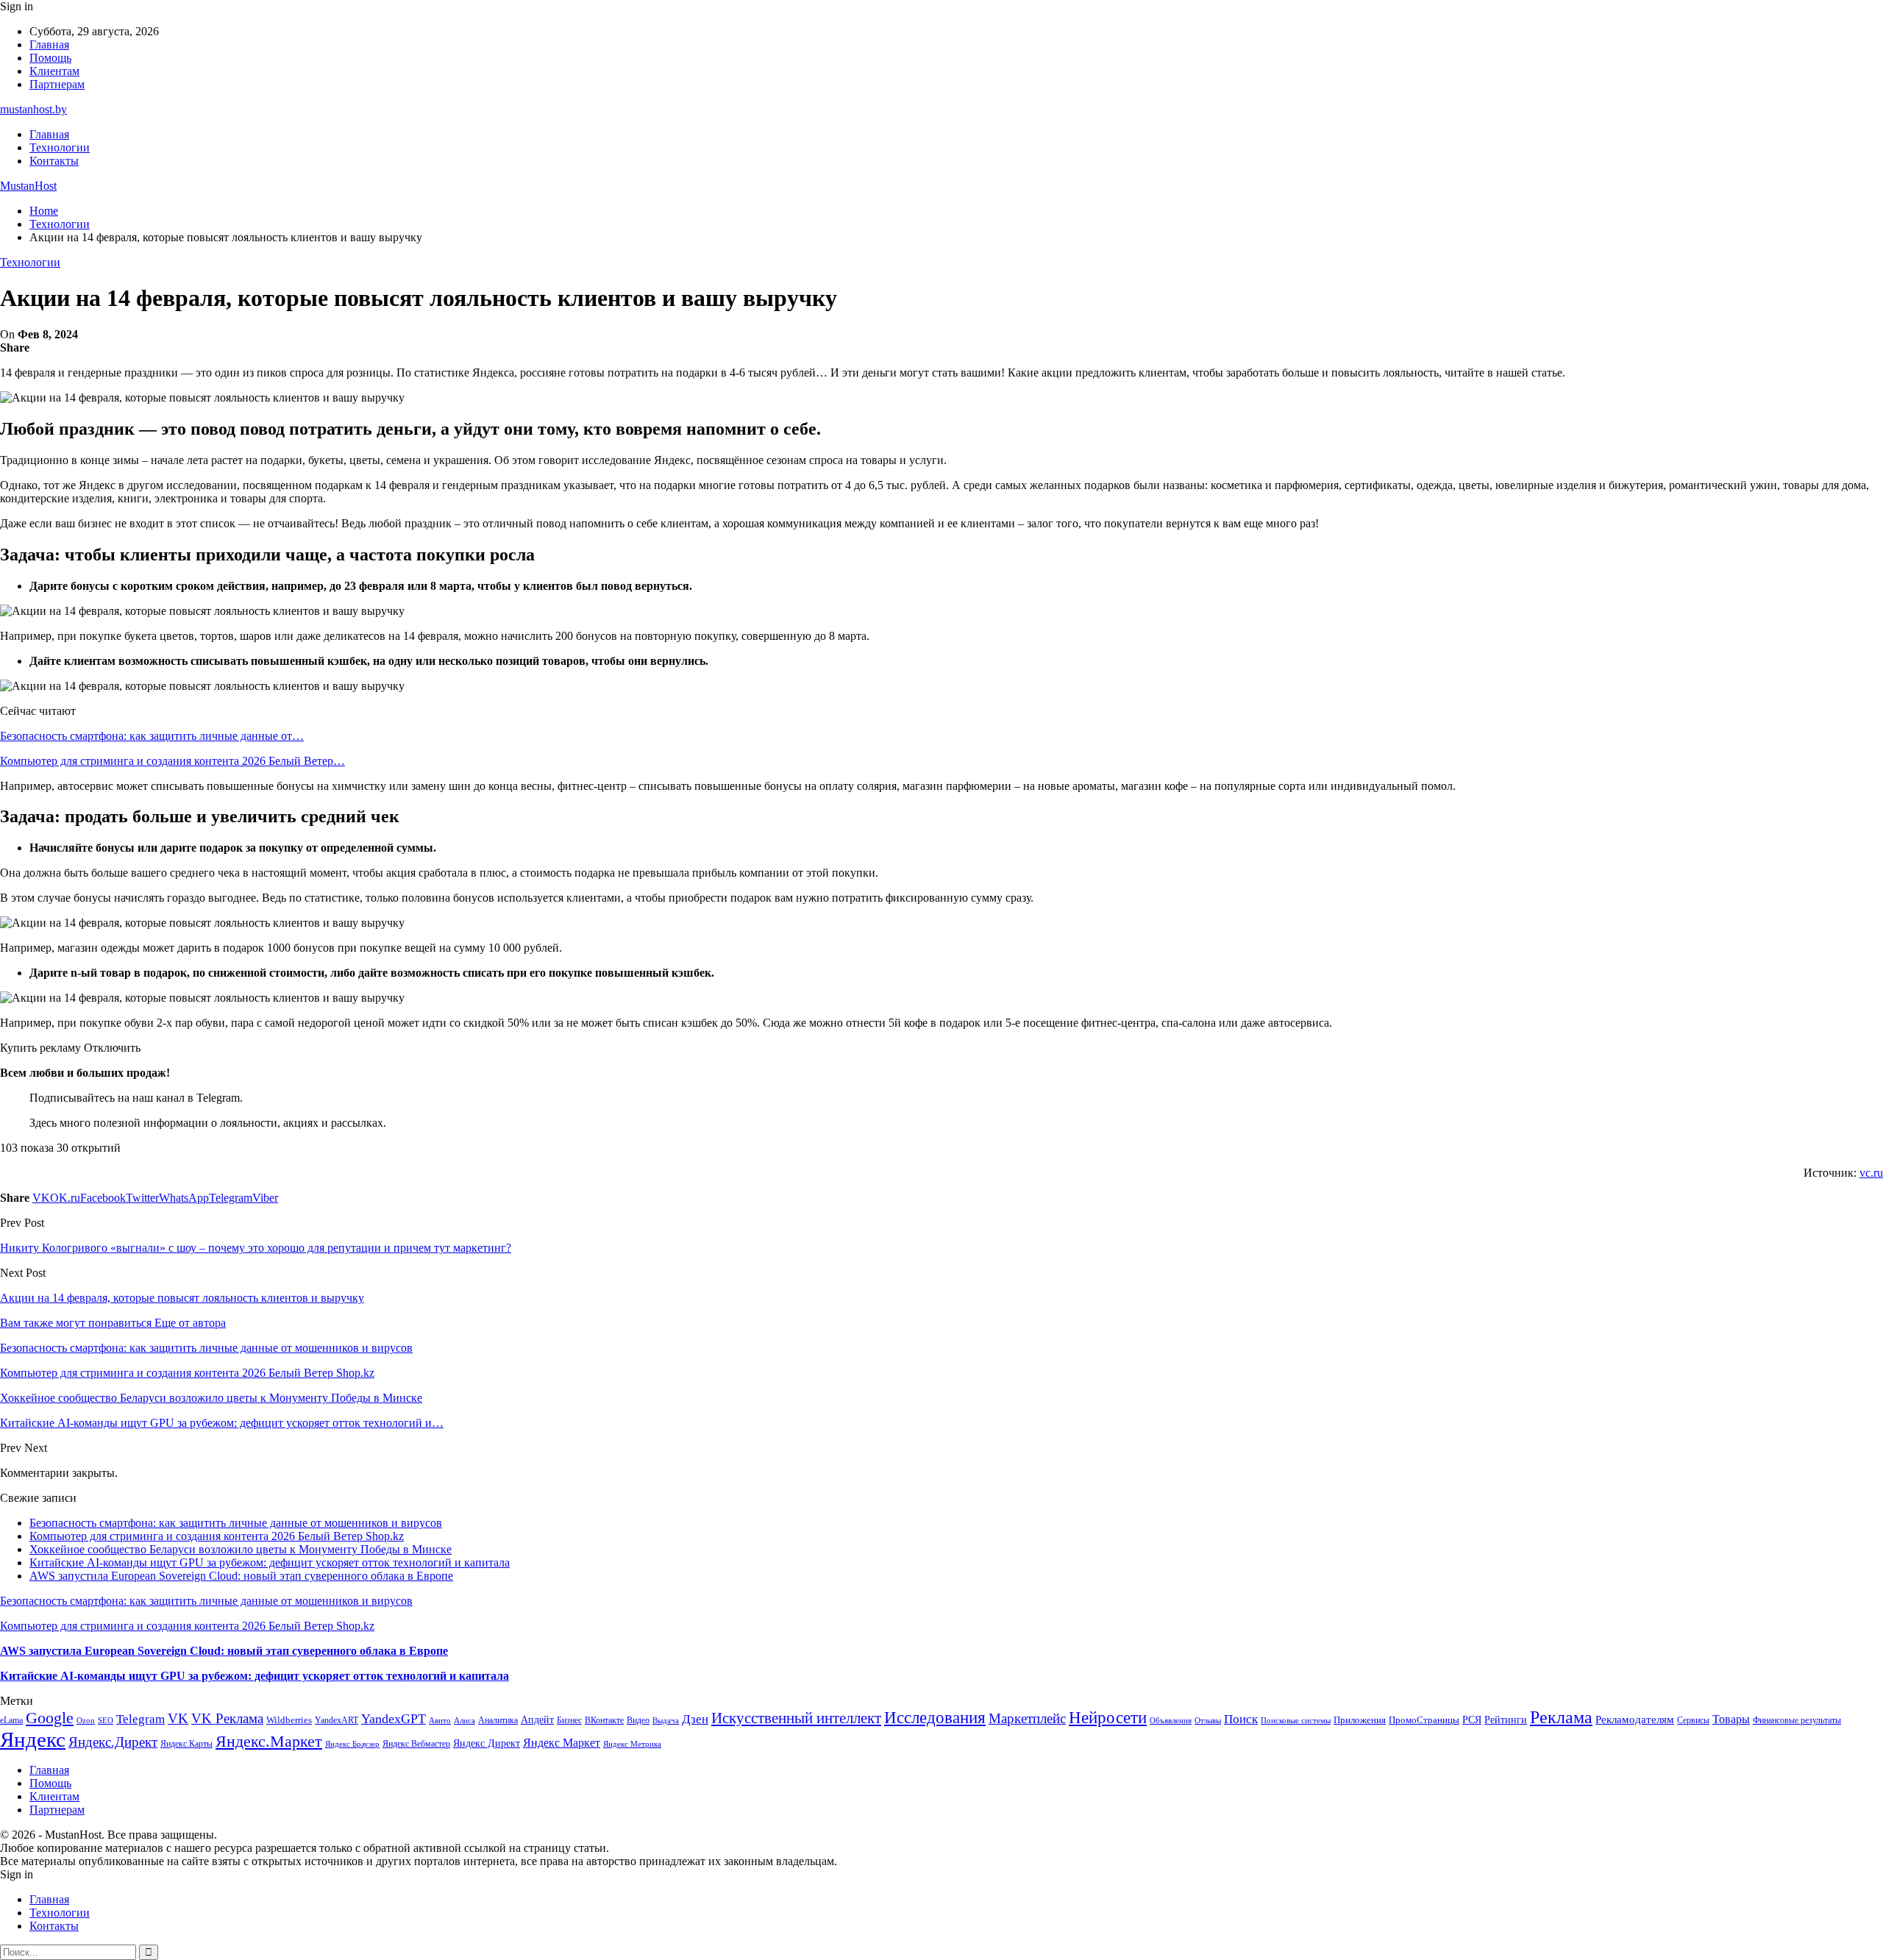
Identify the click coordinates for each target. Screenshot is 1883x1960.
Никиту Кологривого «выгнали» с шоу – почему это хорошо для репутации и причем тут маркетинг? (256, 1248)
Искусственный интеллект (796, 1718)
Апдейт (537, 1720)
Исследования (935, 1718)
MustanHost (28, 186)
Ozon (86, 1721)
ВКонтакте (604, 1720)
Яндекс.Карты (186, 1744)
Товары (1731, 1719)
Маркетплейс (1027, 1718)
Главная (49, 44)
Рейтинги (1506, 1720)
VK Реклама (227, 1718)
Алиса (464, 1720)
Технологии (60, 147)
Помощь (50, 58)
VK (178, 1718)
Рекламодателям (1635, 1719)
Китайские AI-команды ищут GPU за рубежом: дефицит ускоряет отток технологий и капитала (270, 1562)
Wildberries (289, 1720)
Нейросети (1108, 1718)
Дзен (695, 1719)
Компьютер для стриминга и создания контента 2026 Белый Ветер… (172, 761)
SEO (106, 1720)
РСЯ (1472, 1720)
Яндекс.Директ (113, 1742)
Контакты (54, 161)
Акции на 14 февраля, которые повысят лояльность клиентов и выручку (182, 1298)
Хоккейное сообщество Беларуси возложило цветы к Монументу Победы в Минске (241, 1549)
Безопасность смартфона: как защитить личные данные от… (152, 736)
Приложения (1360, 1720)
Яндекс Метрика (632, 1744)
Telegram (140, 1719)
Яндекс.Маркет (269, 1741)
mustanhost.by (33, 109)
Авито (440, 1720)
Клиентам (54, 71)
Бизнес (569, 1720)
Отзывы (1208, 1721)
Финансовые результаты (1797, 1720)
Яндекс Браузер (352, 1744)
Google (50, 1718)
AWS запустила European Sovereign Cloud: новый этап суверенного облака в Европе (241, 1576)
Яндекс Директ (487, 1743)
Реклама (1561, 1717)
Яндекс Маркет (562, 1743)
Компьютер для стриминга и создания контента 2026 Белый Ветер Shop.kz (217, 1536)
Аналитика (498, 1720)
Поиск (1241, 1719)
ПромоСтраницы (1424, 1720)
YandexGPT (394, 1719)
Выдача (666, 1721)
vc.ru (1871, 1173)
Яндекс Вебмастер (416, 1744)
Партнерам (57, 84)
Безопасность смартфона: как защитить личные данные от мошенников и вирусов (236, 1523)
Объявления (1171, 1721)
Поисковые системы (1296, 1720)
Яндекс (33, 1739)
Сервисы (1693, 1720)
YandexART (337, 1720)
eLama (11, 1720)
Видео (638, 1720)
